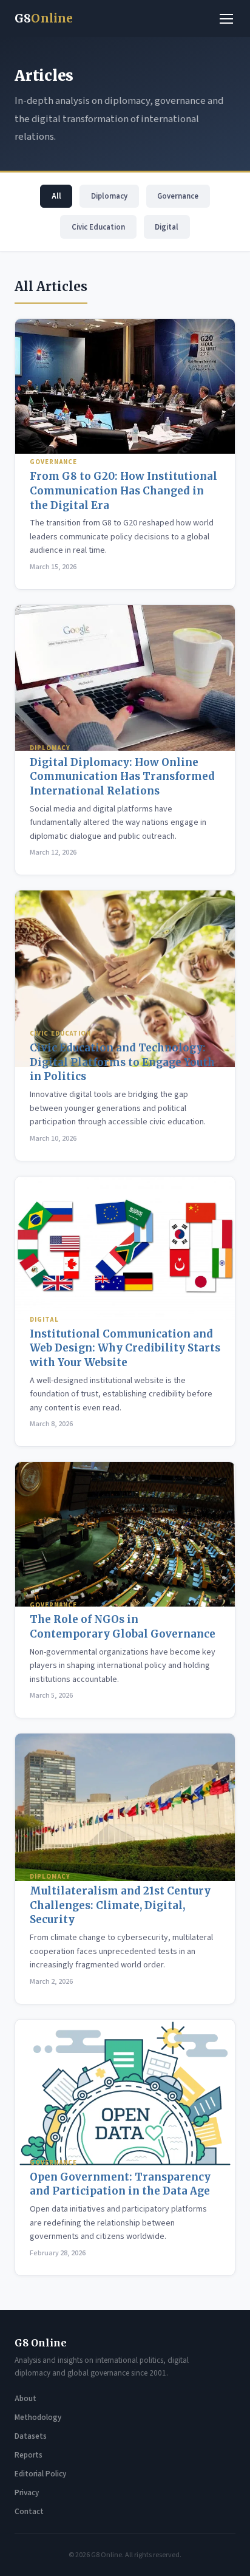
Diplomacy (109, 196)
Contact (29, 2512)
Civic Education (98, 227)
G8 (44, 18)
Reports (29, 2455)
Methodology (38, 2417)
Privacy (27, 2493)
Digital (167, 227)
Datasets (31, 2436)
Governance (178, 196)
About (25, 2399)
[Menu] (226, 19)
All (56, 196)
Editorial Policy (40, 2474)
